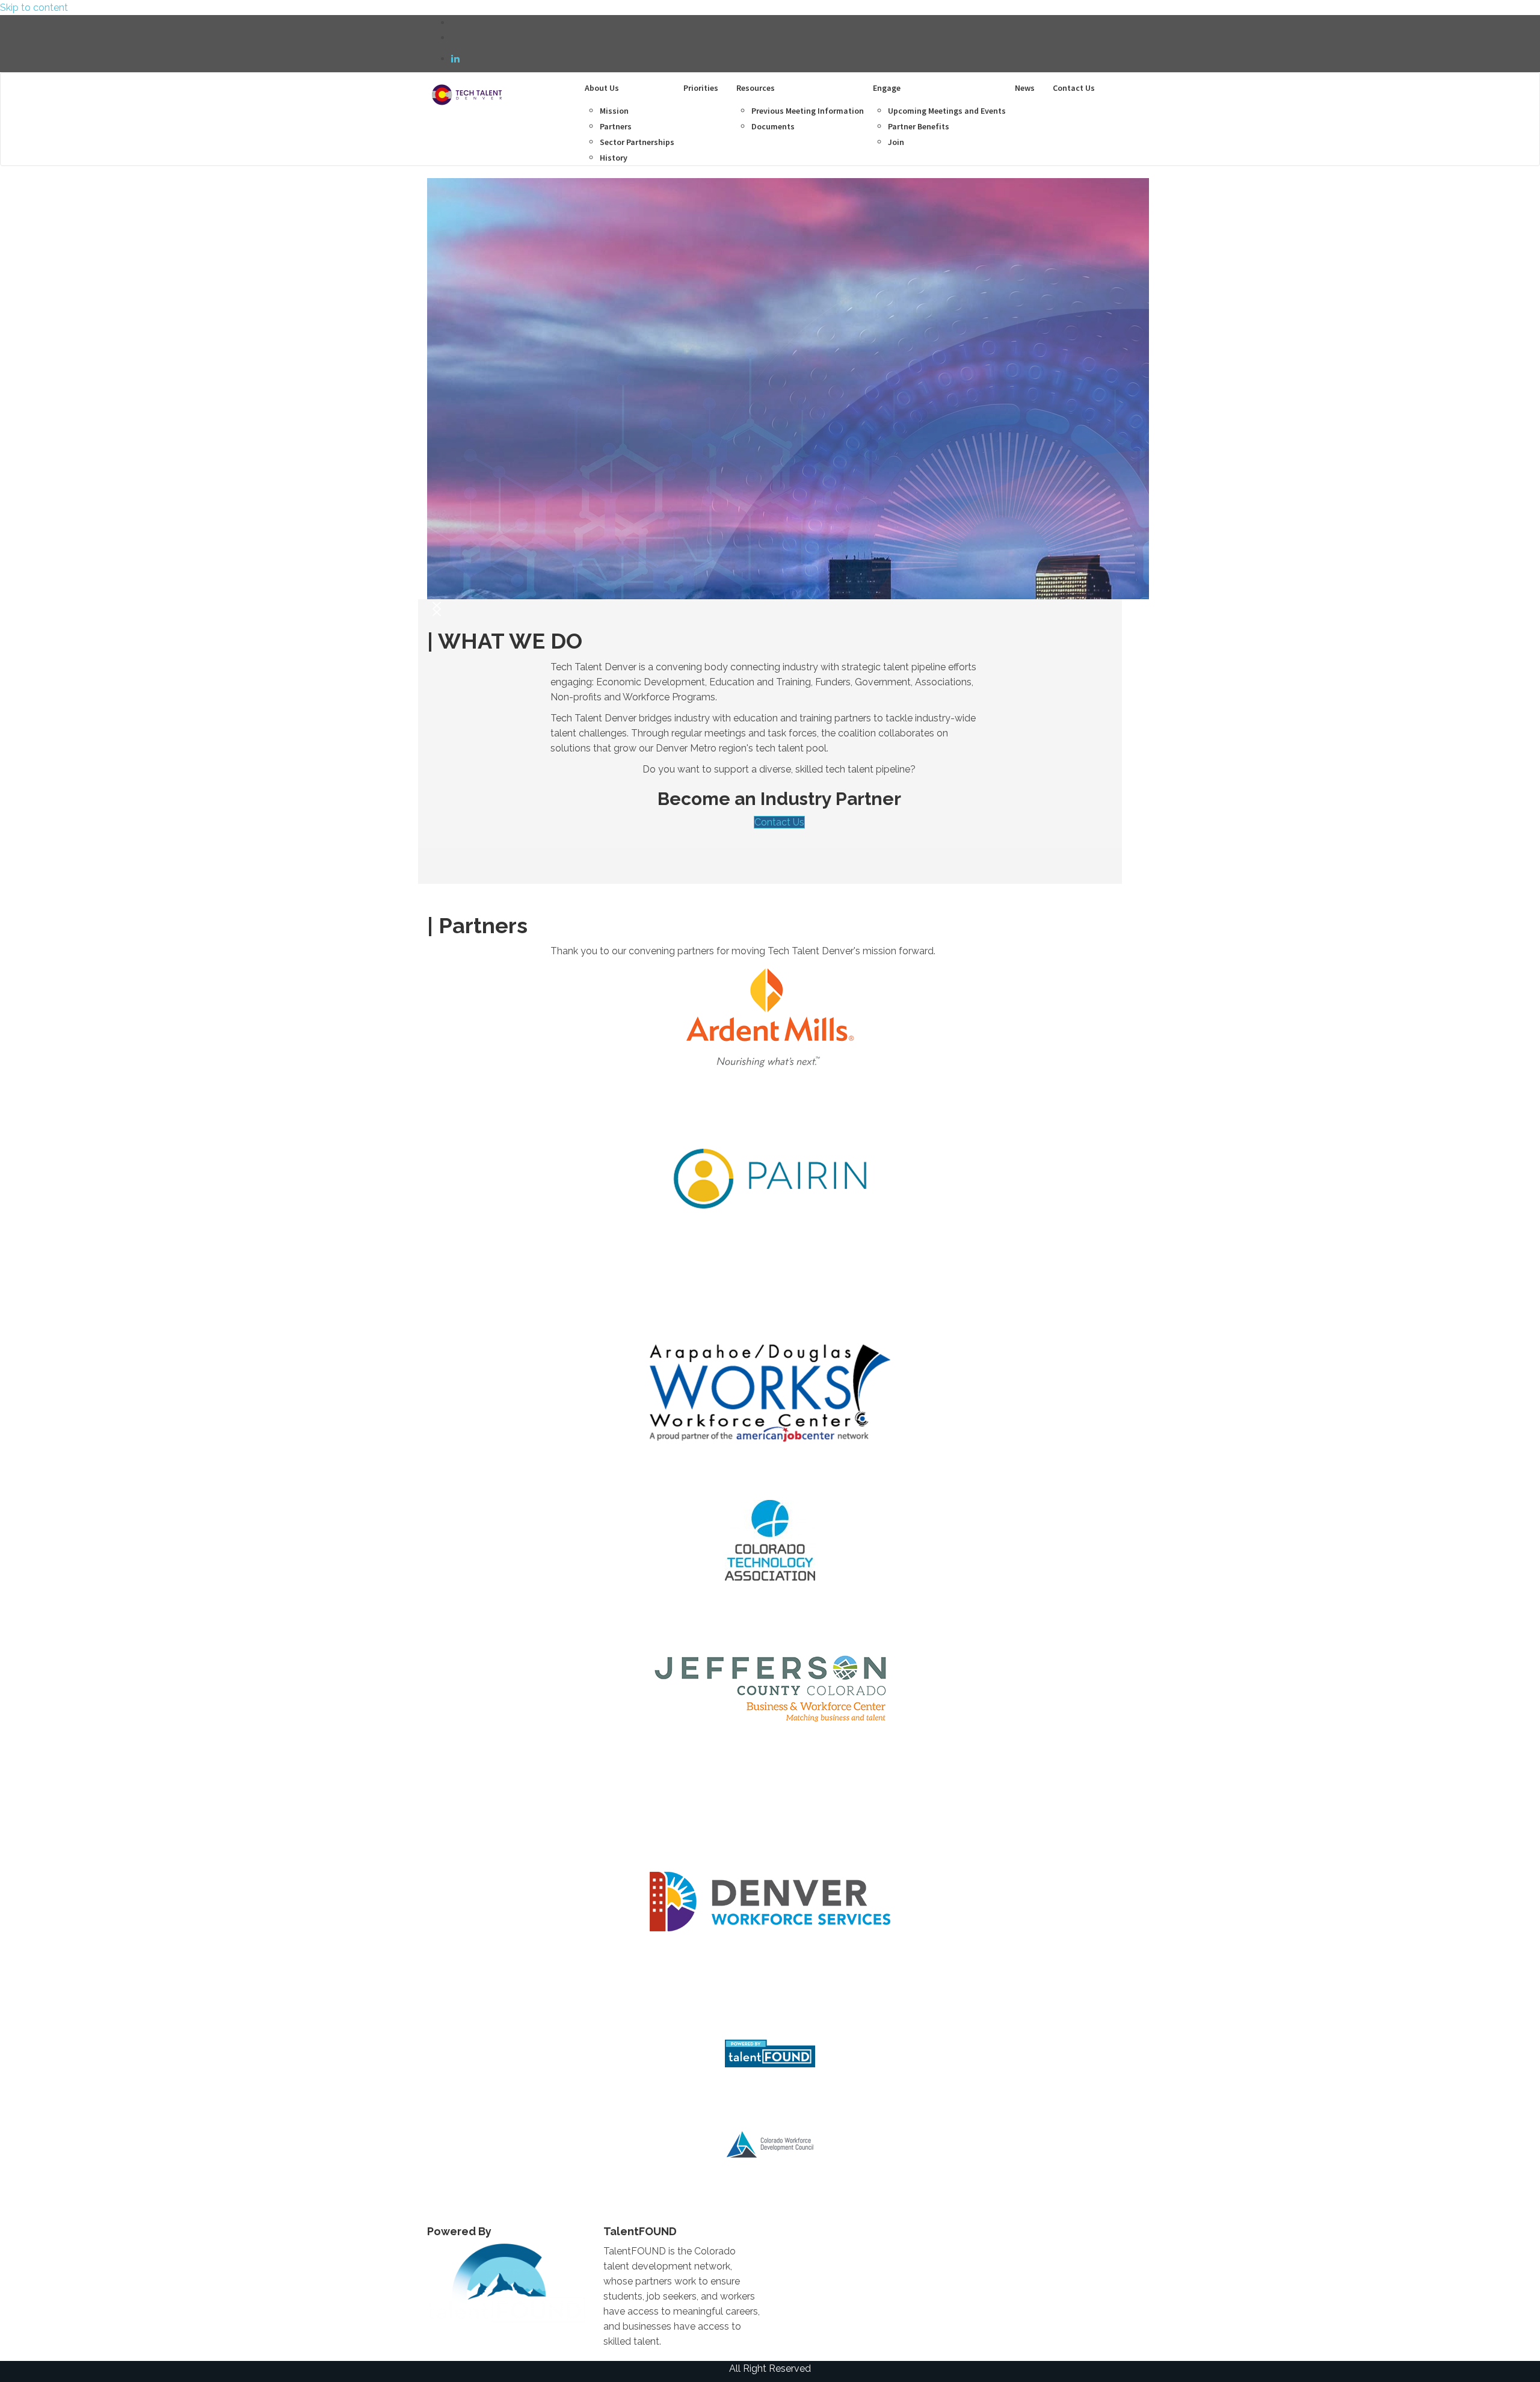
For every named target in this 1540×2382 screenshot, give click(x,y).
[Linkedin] (455, 59)
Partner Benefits (919, 126)
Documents (773, 126)
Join (896, 142)
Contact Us (1074, 88)
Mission (614, 111)
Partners (616, 126)
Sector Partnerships (637, 142)
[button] (437, 609)
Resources (756, 88)
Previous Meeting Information (808, 111)
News (1025, 88)
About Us (602, 88)
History (614, 158)
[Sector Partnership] (466, 88)
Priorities (701, 88)
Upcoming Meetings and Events (947, 111)
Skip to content (34, 8)
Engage (887, 88)
